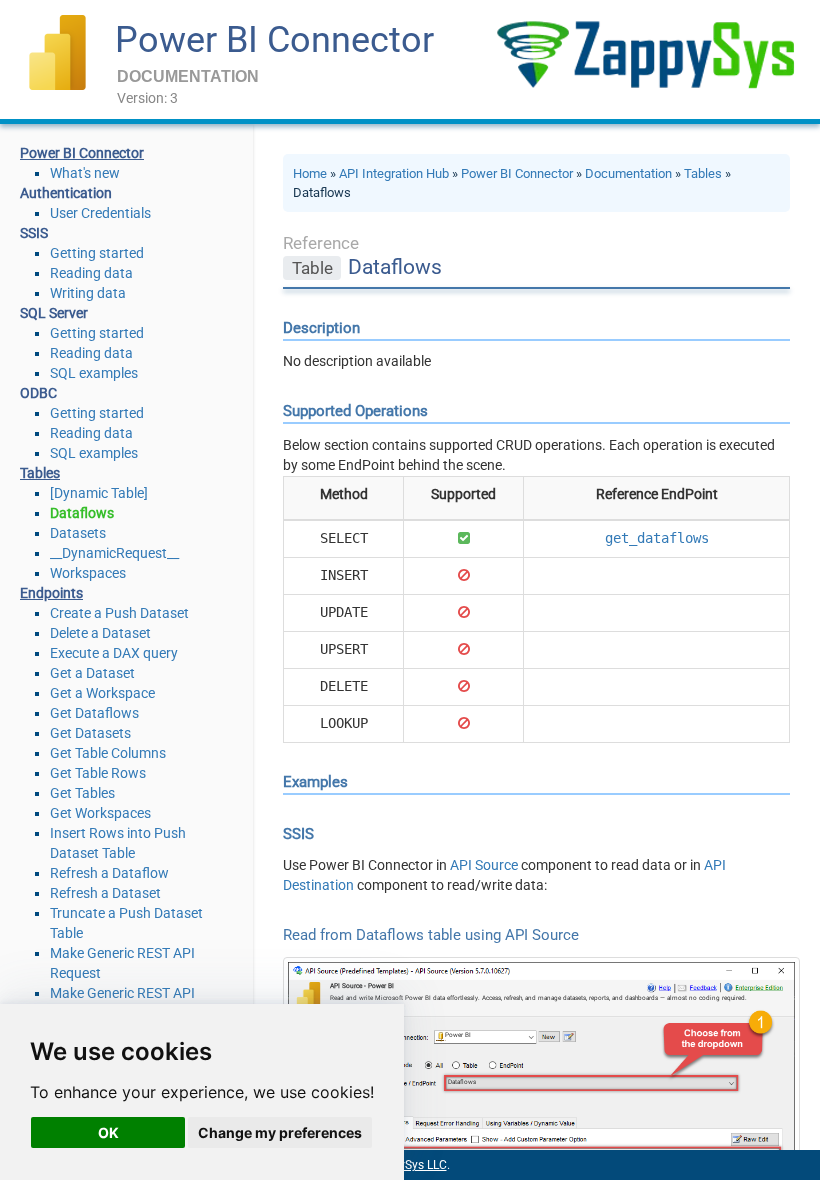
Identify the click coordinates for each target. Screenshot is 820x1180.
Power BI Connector (274, 40)
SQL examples (94, 373)
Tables (703, 173)
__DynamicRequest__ (114, 553)
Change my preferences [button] (280, 1132)
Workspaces (88, 573)
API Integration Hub (394, 173)
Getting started (97, 253)
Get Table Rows (98, 773)
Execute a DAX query (114, 653)
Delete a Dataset (100, 633)
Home (310, 173)
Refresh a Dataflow (109, 873)
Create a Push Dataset (119, 613)
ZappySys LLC (409, 1165)
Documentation (628, 173)
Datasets (78, 533)
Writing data (88, 293)
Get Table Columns (108, 753)
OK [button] (108, 1132)
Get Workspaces (100, 813)
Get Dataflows (94, 713)
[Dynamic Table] (99, 493)
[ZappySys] (645, 54)
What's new (85, 173)
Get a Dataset (92, 673)
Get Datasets (90, 733)
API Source (484, 865)
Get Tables (82, 793)
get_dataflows (657, 538)
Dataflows (82, 513)
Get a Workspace (102, 693)
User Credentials (100, 213)
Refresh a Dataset (105, 893)
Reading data (91, 273)
